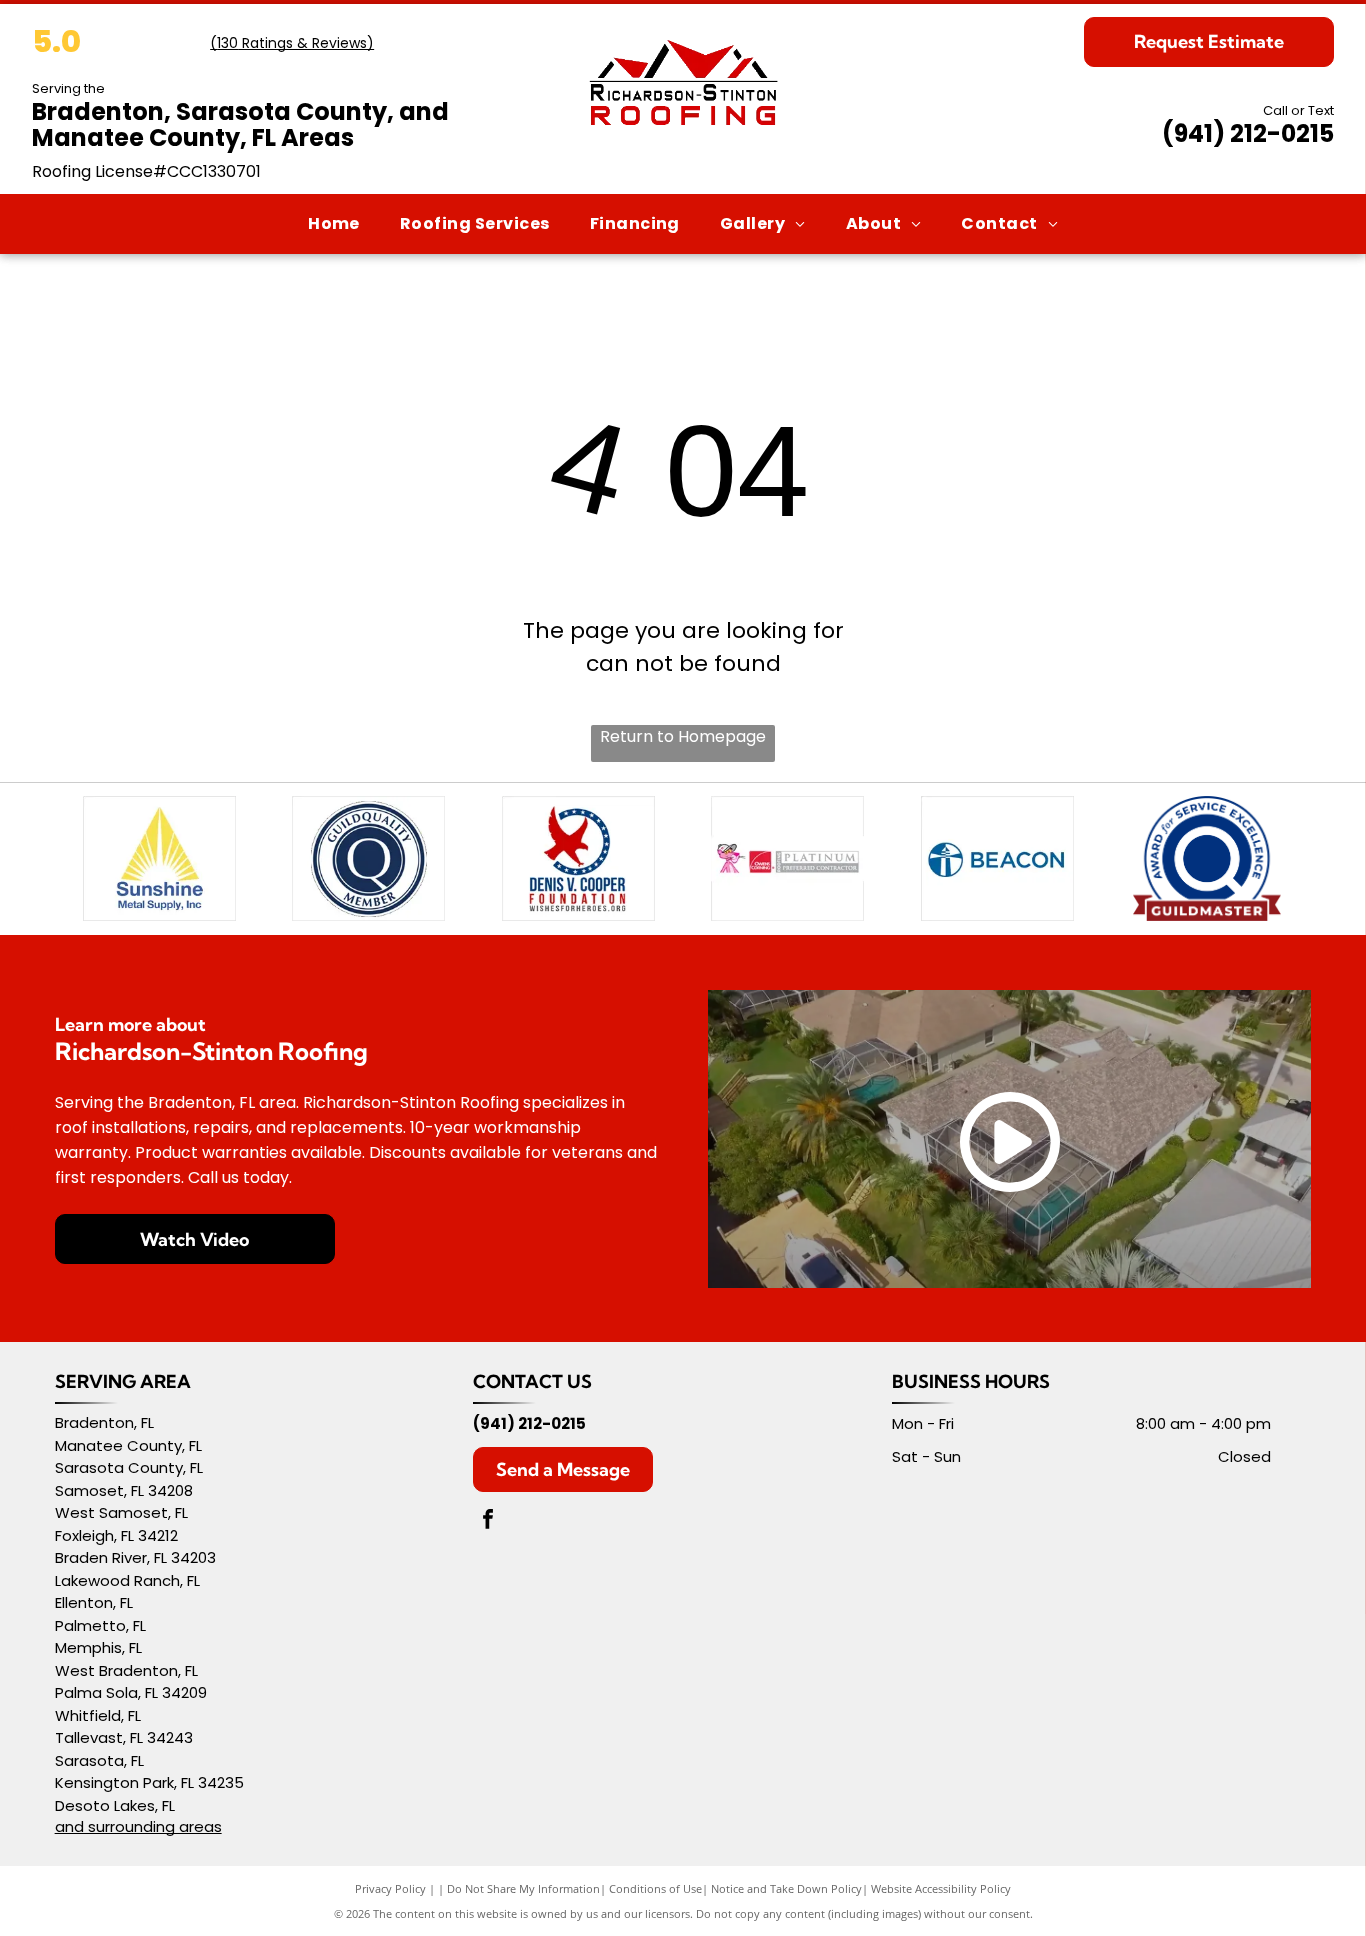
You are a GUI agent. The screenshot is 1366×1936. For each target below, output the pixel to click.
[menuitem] (334, 223)
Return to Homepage (683, 736)
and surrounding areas (138, 1826)
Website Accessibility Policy (941, 1888)
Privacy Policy (390, 1888)
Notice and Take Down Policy (786, 1888)
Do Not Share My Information (523, 1888)
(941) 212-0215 (1248, 133)
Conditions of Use (655, 1888)
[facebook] (488, 1521)
